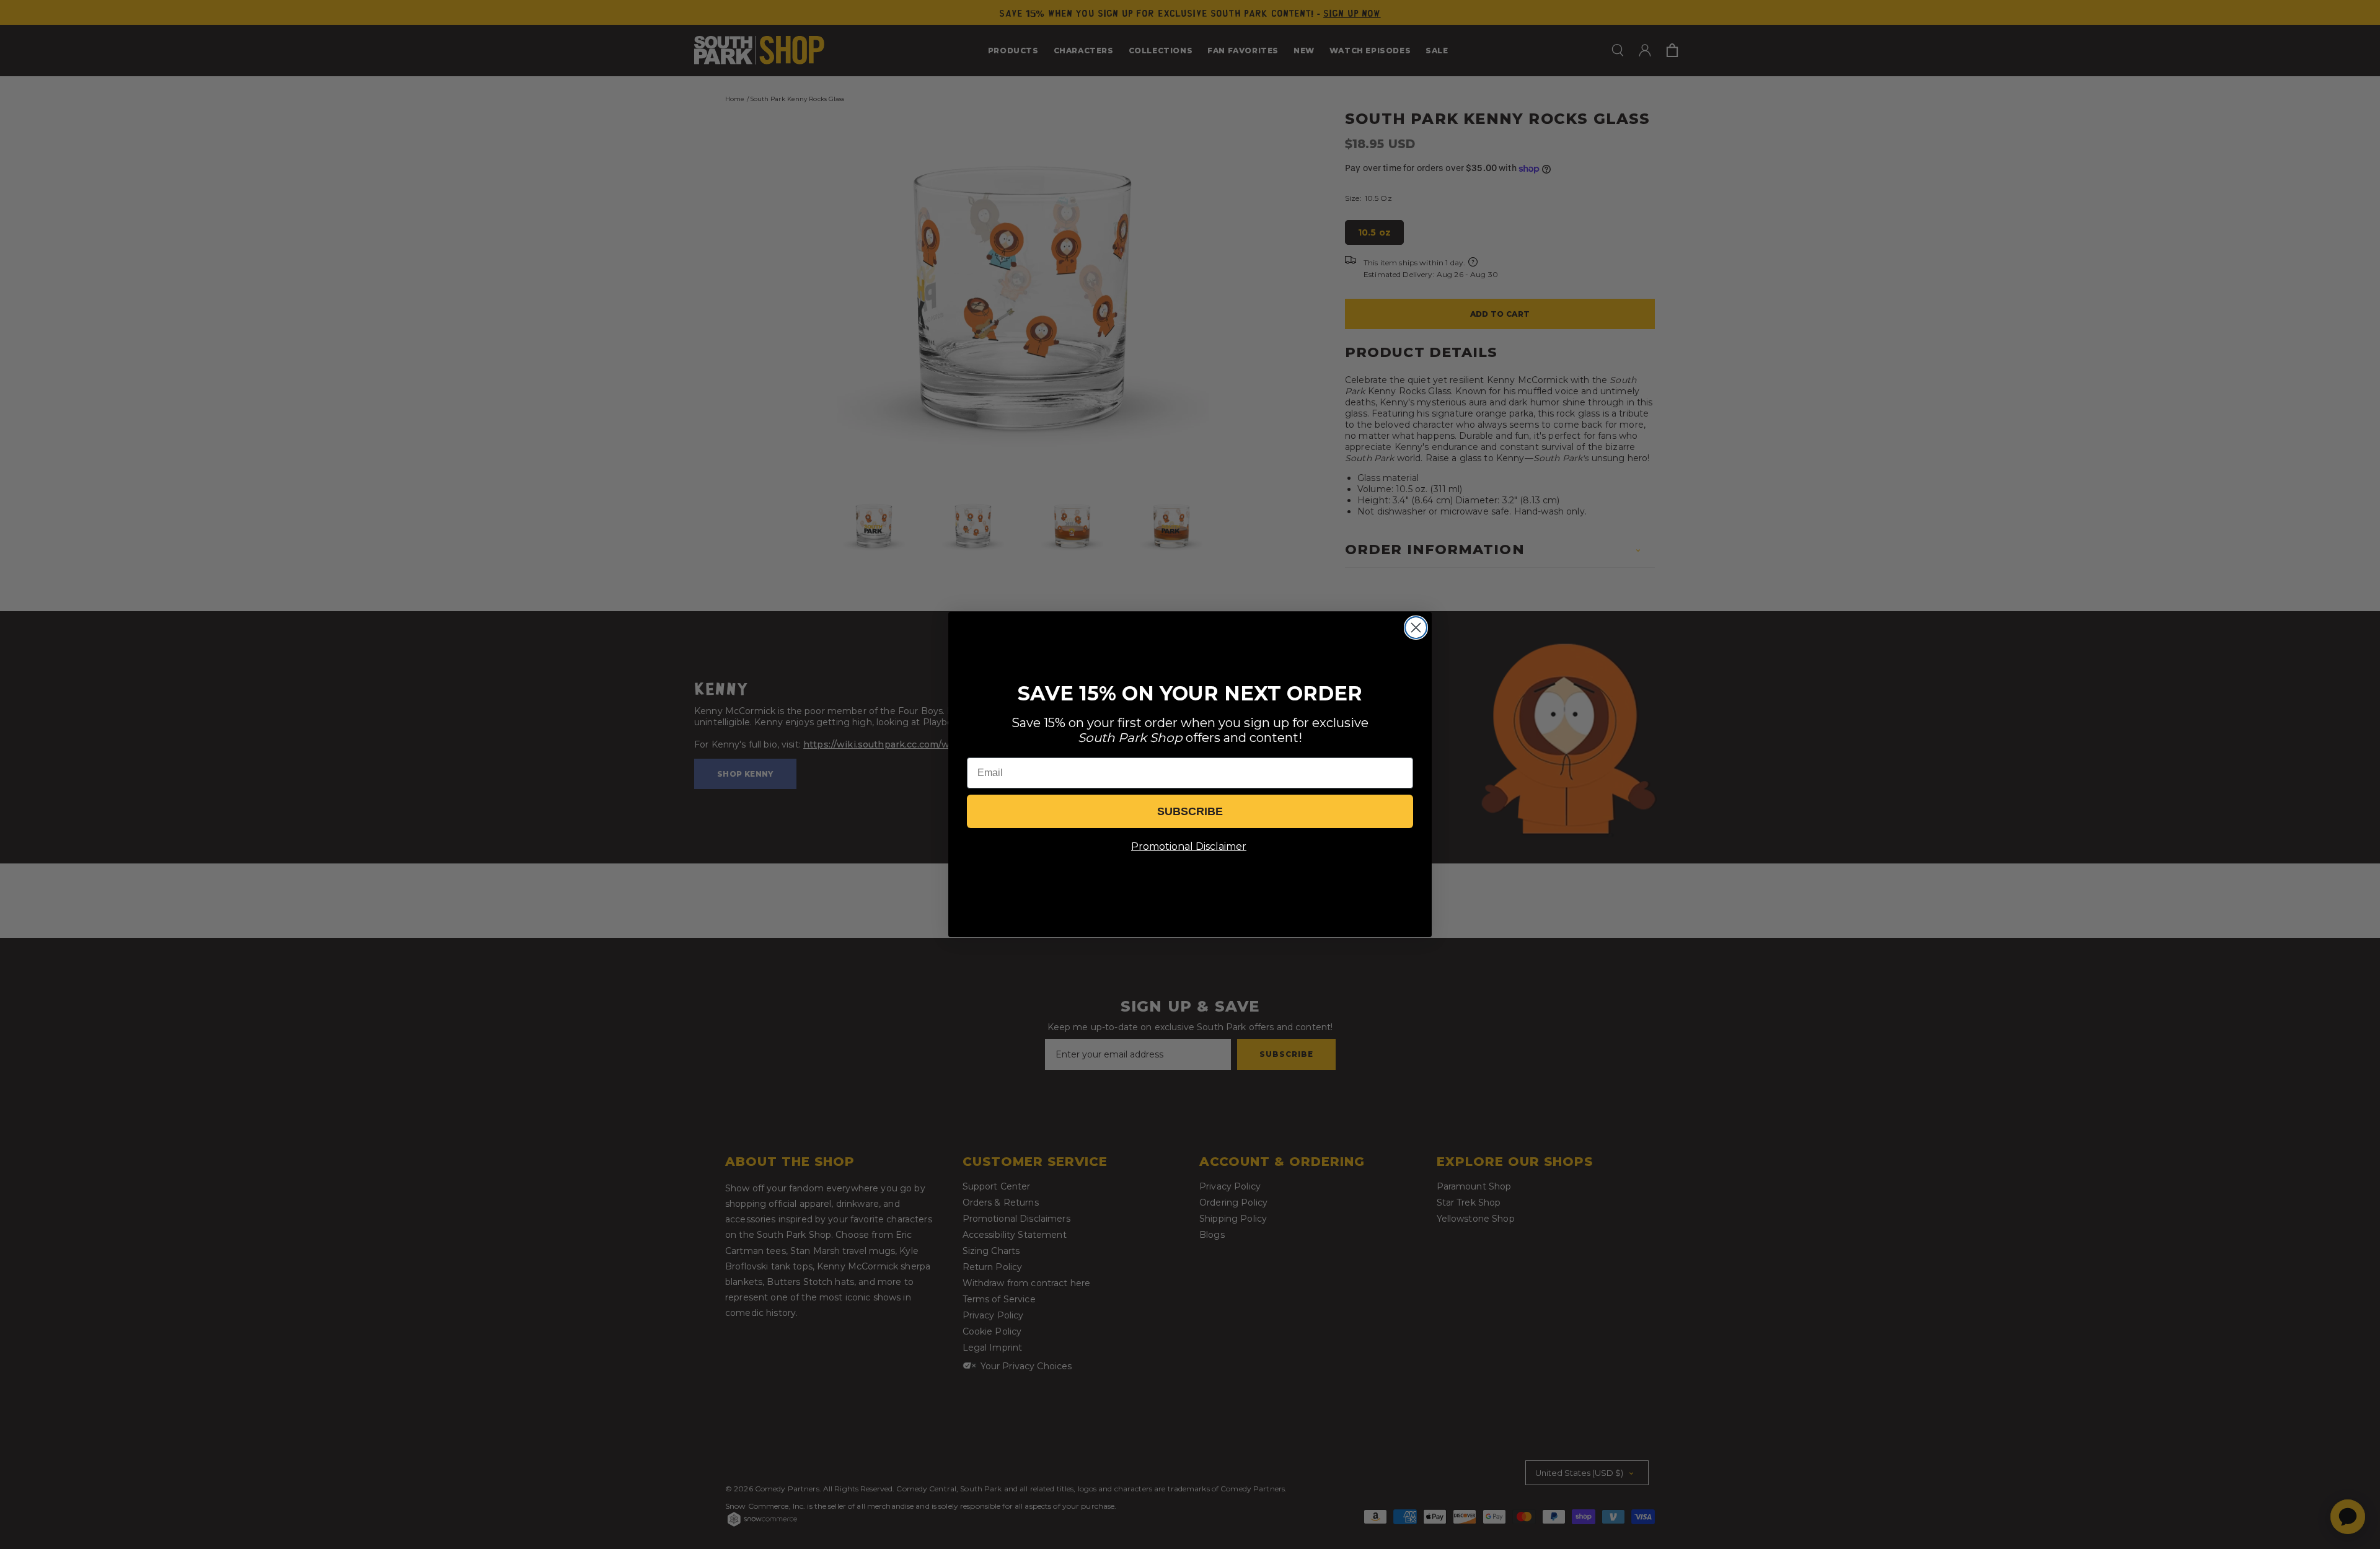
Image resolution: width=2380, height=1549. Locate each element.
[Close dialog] (1416, 628)
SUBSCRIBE (1190, 811)
